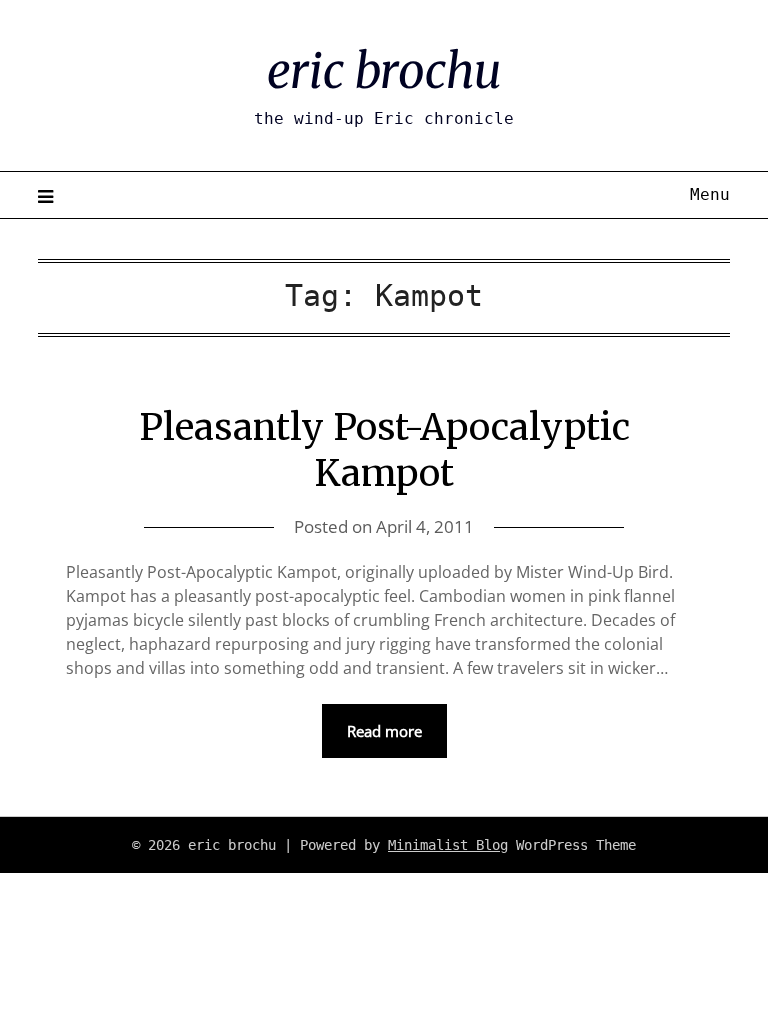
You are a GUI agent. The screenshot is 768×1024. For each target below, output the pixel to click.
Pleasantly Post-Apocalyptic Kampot (384, 451)
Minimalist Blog (448, 845)
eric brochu (384, 71)
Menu (709, 194)
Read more (384, 731)
